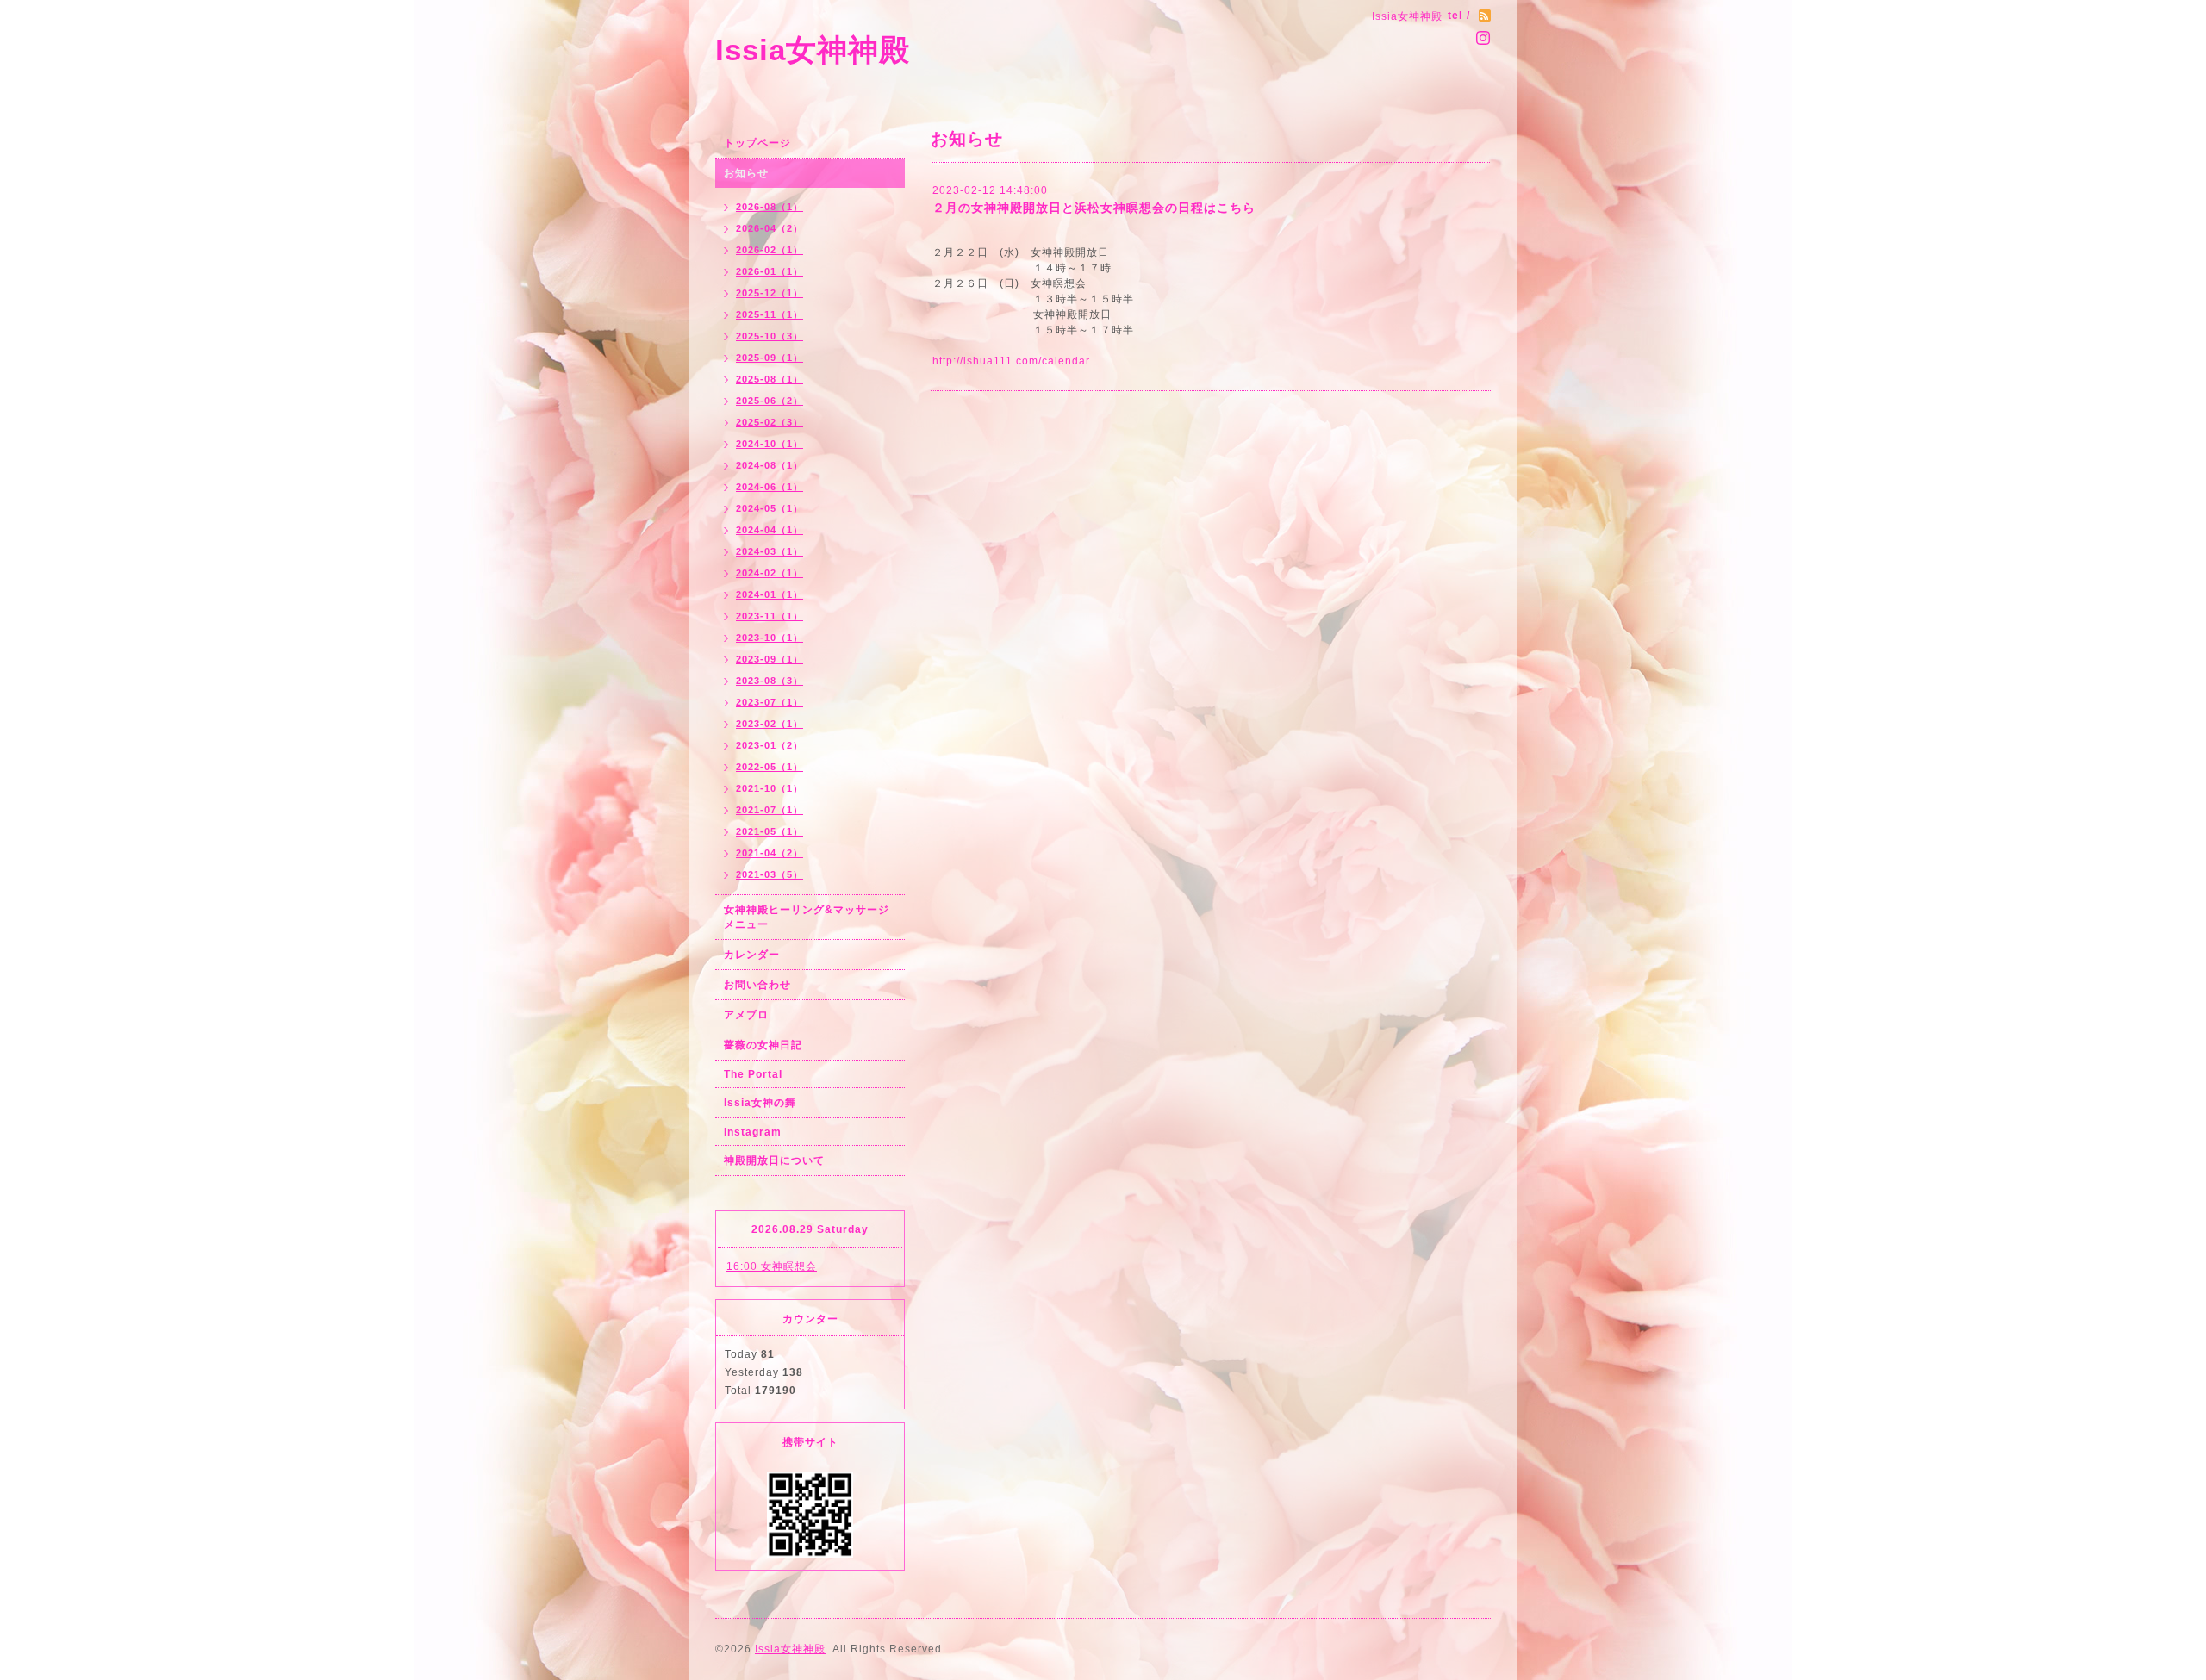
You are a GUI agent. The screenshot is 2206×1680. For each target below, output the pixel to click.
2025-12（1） (770, 293)
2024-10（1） (770, 444)
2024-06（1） (770, 487)
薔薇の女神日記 (763, 1045)
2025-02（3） (770, 422)
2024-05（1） (770, 508)
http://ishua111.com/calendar (1011, 361)
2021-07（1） (770, 810)
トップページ (757, 143)
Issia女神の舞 (760, 1103)
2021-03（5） (770, 874)
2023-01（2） (770, 745)
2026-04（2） (770, 228)
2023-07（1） (770, 702)
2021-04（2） (770, 853)
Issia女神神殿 (813, 50)
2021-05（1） (770, 831)
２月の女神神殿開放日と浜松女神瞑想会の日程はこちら (1094, 208)
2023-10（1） (770, 638)
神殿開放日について (774, 1160)
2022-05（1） (770, 767)
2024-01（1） (770, 594)
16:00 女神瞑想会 (772, 1266)
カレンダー (752, 955)
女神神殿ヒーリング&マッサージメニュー (807, 917)
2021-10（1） (770, 788)
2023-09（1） (770, 659)
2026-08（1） (770, 207)
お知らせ (746, 173)
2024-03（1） (770, 551)
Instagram (753, 1132)
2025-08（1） (770, 379)
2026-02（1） (770, 250)
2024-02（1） (770, 573)
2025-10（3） (770, 336)
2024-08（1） (770, 465)
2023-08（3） (770, 681)
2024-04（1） (770, 530)
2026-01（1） (770, 271)
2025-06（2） (770, 401)
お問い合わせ (757, 985)
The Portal (753, 1074)
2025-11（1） (770, 314)
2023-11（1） (770, 616)
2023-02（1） (770, 724)
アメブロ (746, 1015)
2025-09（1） (770, 358)
